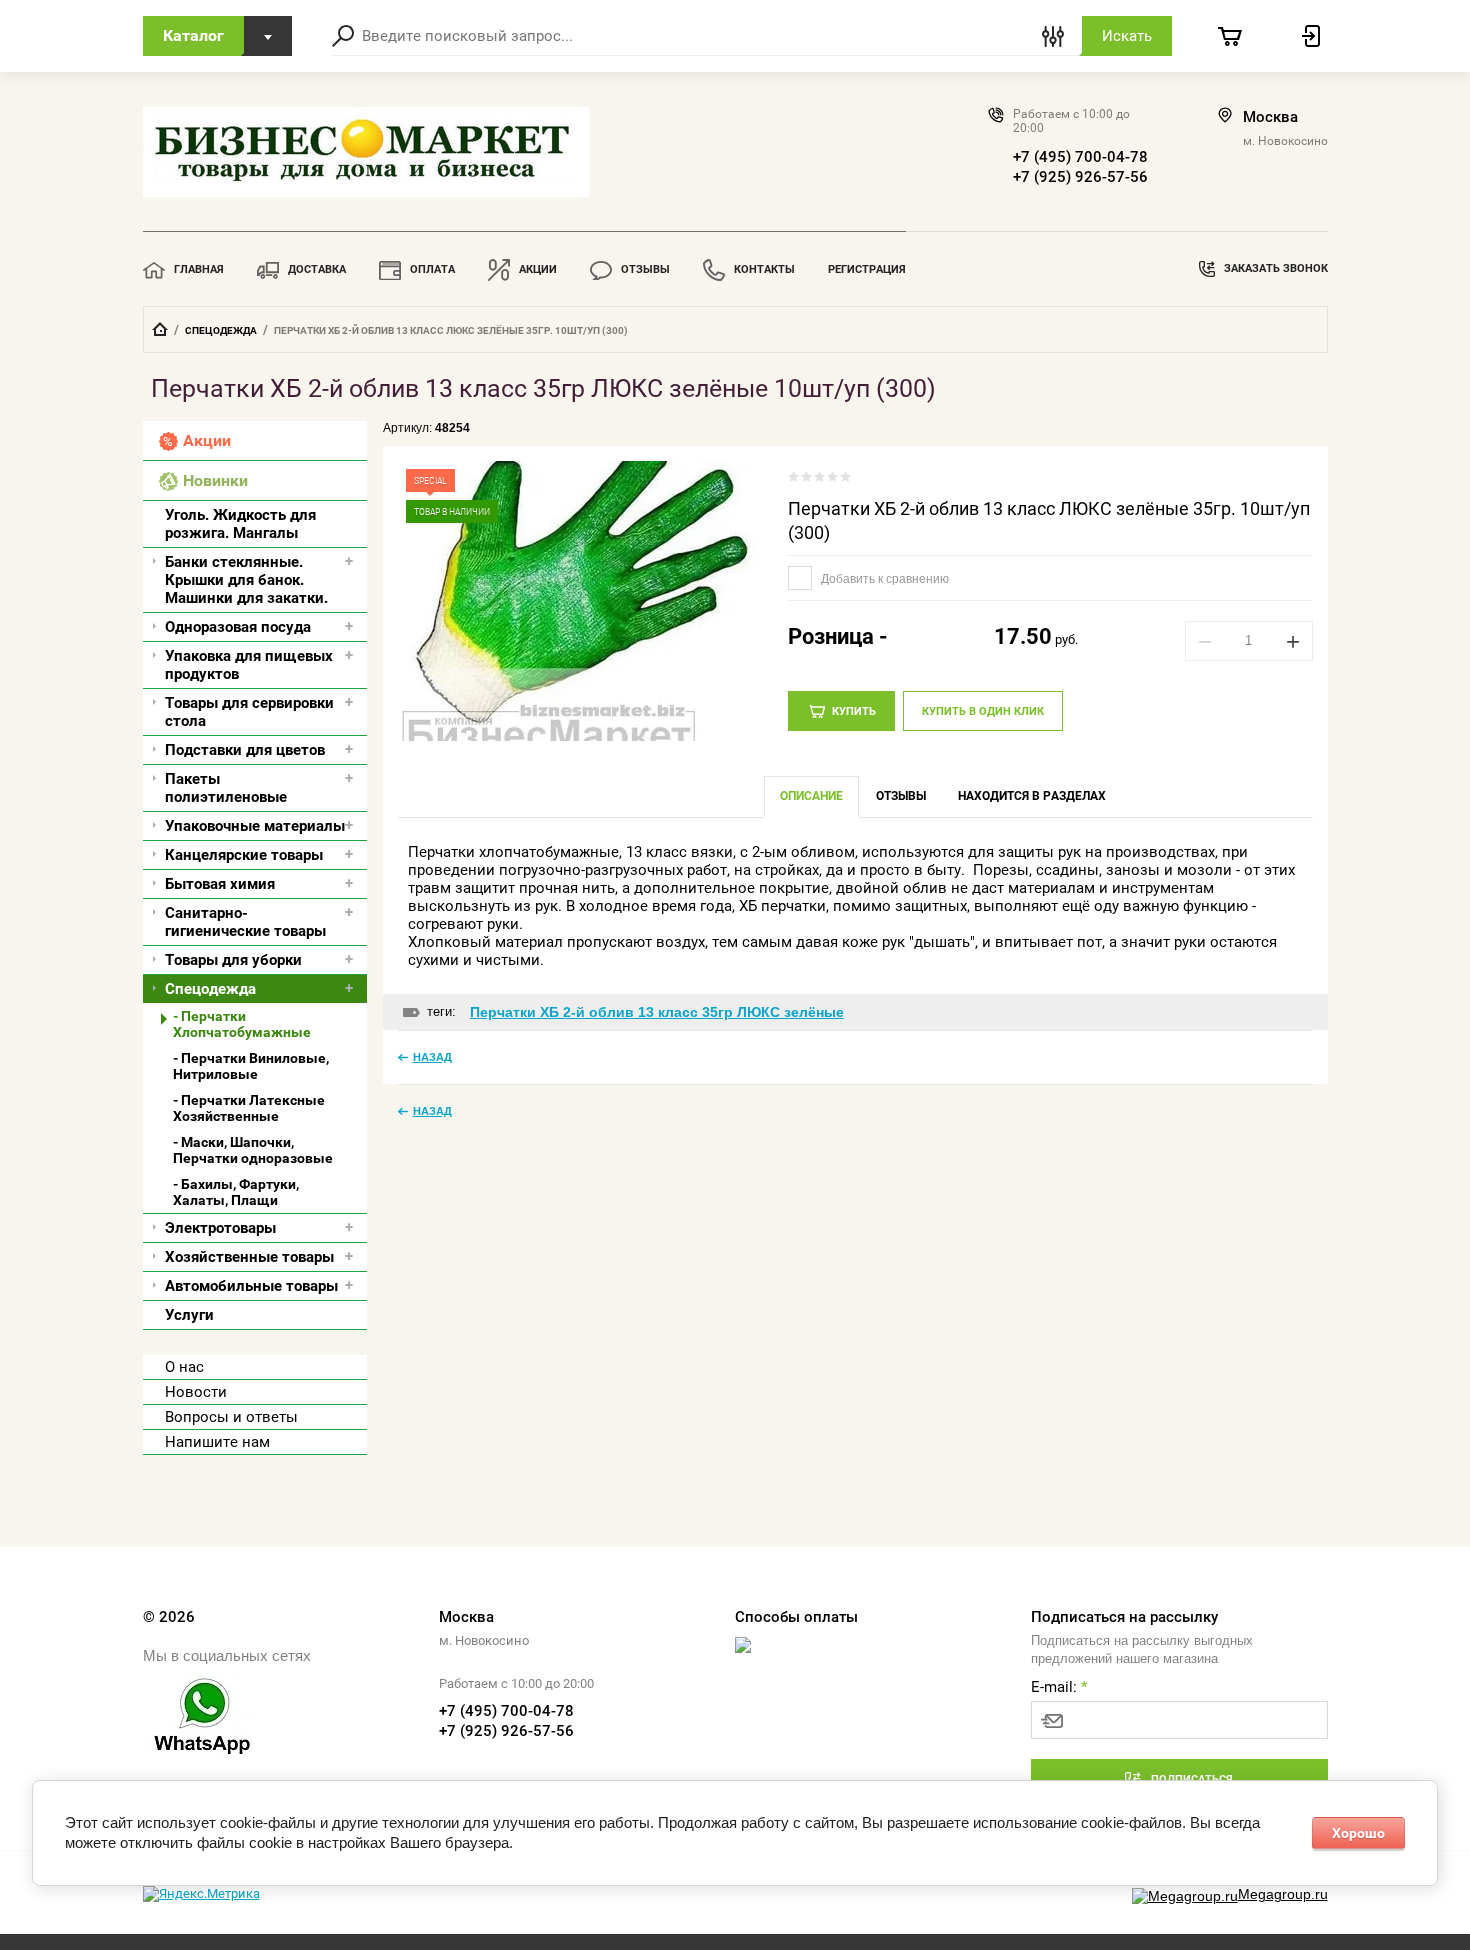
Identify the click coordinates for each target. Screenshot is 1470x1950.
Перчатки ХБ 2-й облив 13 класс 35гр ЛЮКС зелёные (657, 1012)
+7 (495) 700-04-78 (1080, 157)
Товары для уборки (233, 960)
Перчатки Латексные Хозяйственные (249, 1108)
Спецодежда (221, 330)
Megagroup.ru (1283, 1894)
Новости (196, 1392)
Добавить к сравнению (883, 579)
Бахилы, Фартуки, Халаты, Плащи (236, 1192)
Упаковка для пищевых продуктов (249, 665)
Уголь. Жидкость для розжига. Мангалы (240, 524)
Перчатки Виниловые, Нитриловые (251, 1066)
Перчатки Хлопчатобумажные (242, 1024)
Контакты (764, 269)
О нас (184, 1367)
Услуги (189, 1315)
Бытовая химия (220, 884)
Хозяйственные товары (249, 1257)
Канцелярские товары (244, 855)
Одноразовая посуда (238, 627)
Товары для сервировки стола (249, 712)
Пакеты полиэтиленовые (226, 788)
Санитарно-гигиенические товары (245, 922)
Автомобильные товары (251, 1286)
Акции (538, 269)
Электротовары (220, 1228)
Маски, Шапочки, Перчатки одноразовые (253, 1150)
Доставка (317, 269)
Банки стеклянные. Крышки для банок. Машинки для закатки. (246, 580)
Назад (432, 1057)
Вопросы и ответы (231, 1417)
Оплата (432, 269)
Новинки (215, 480)
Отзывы (645, 269)
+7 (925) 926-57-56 (1080, 177)
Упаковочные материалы (255, 826)
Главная (199, 269)
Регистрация (867, 269)
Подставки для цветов (245, 750)
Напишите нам (217, 1442)
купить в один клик (983, 711)
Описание (811, 796)
